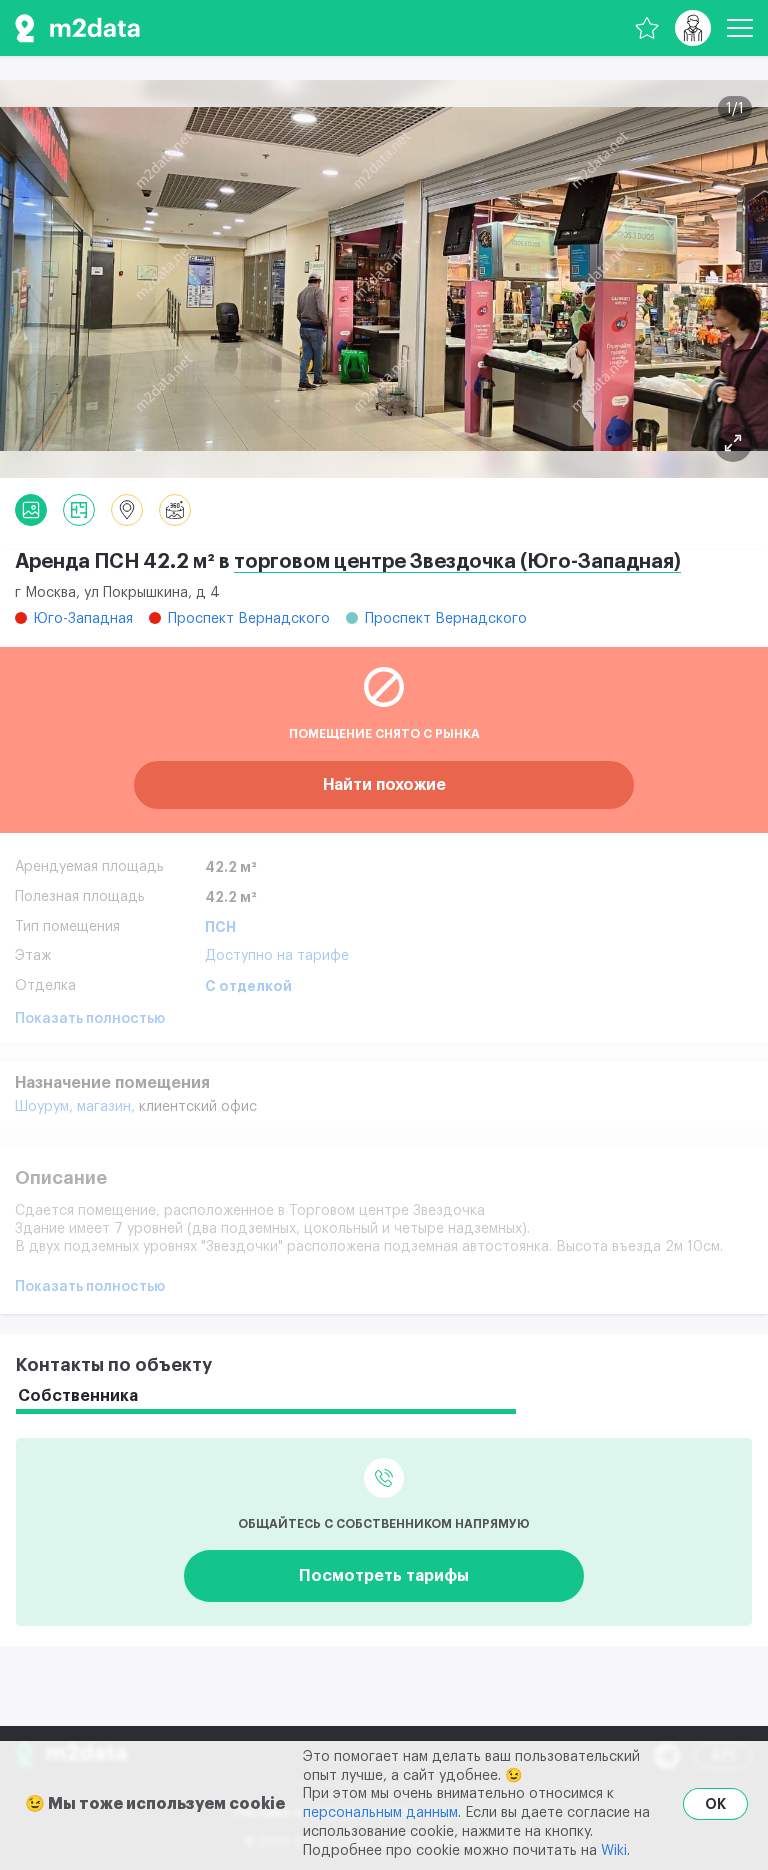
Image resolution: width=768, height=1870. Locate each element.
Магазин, (108, 1107)
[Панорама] (175, 510)
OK (715, 1804)
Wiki (614, 1851)
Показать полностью (90, 1019)
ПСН (220, 927)
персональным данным (380, 1813)
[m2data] (77, 28)
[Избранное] (647, 28)
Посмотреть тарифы (384, 1576)
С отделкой (248, 986)
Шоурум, (46, 1107)
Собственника (78, 1396)
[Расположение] (127, 510)
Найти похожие (384, 785)
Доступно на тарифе (277, 956)
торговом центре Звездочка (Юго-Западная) (457, 562)
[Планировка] (733, 443)
